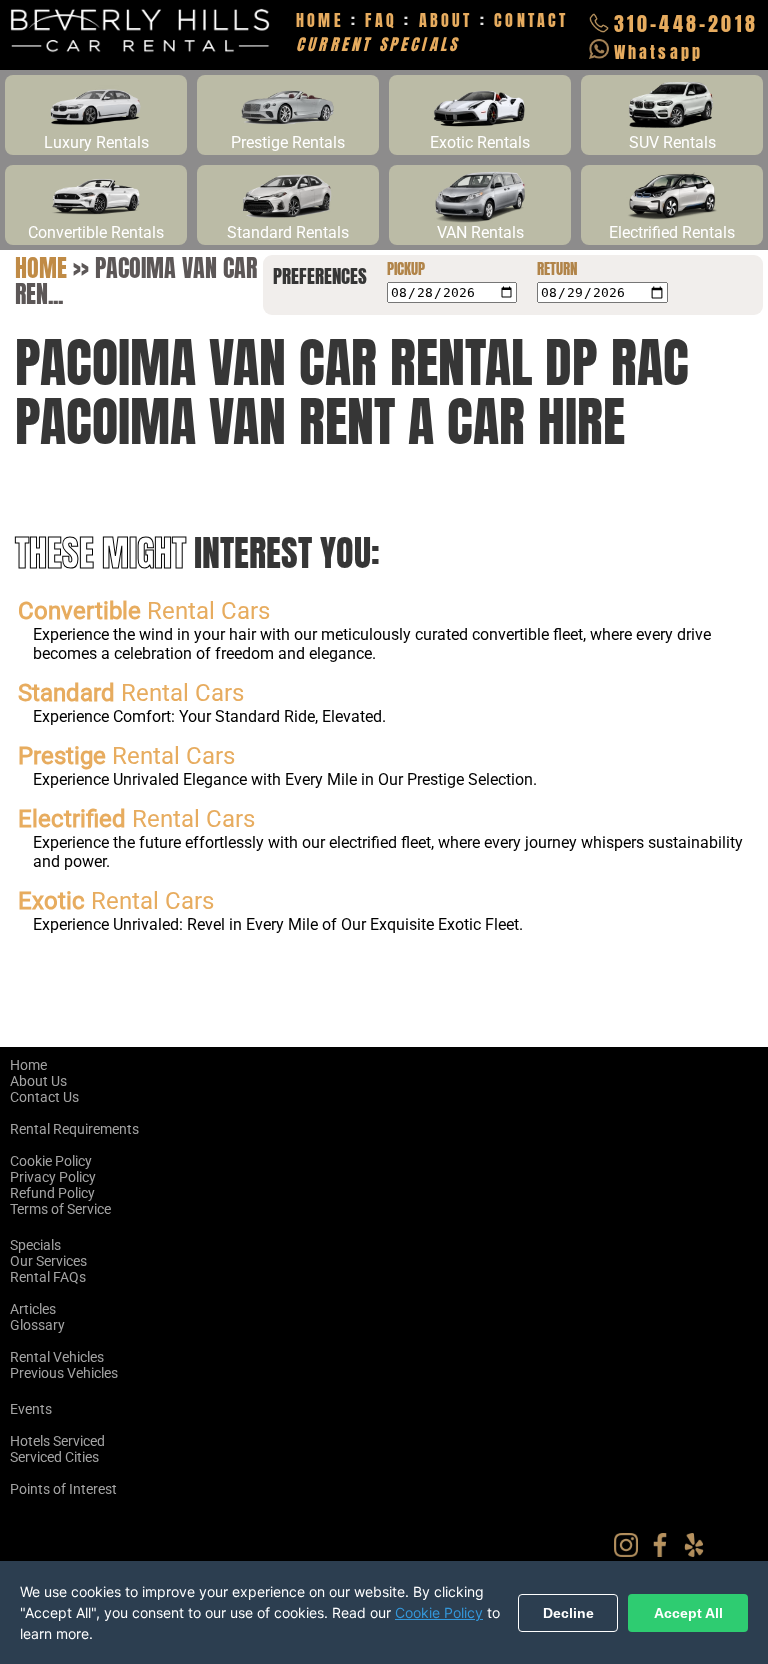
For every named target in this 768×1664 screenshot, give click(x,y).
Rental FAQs (48, 1277)
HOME (320, 20)
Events (31, 1409)
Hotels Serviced (57, 1441)
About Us (38, 1081)
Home (41, 268)
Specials (35, 1245)
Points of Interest (63, 1489)
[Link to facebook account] (665, 1552)
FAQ (381, 20)
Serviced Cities (54, 1457)
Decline (568, 1613)
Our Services (48, 1261)
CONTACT (531, 20)
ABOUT (446, 20)
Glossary (37, 1325)
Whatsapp (659, 52)
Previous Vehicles (64, 1373)
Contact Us (44, 1097)
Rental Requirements (74, 1129)
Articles (33, 1309)
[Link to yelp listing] (699, 1552)
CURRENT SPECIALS (377, 44)
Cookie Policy (51, 1161)
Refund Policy (52, 1193)
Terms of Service (60, 1209)
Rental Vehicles (57, 1357)
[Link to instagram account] (631, 1552)
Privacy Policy (53, 1177)
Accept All (688, 1613)
